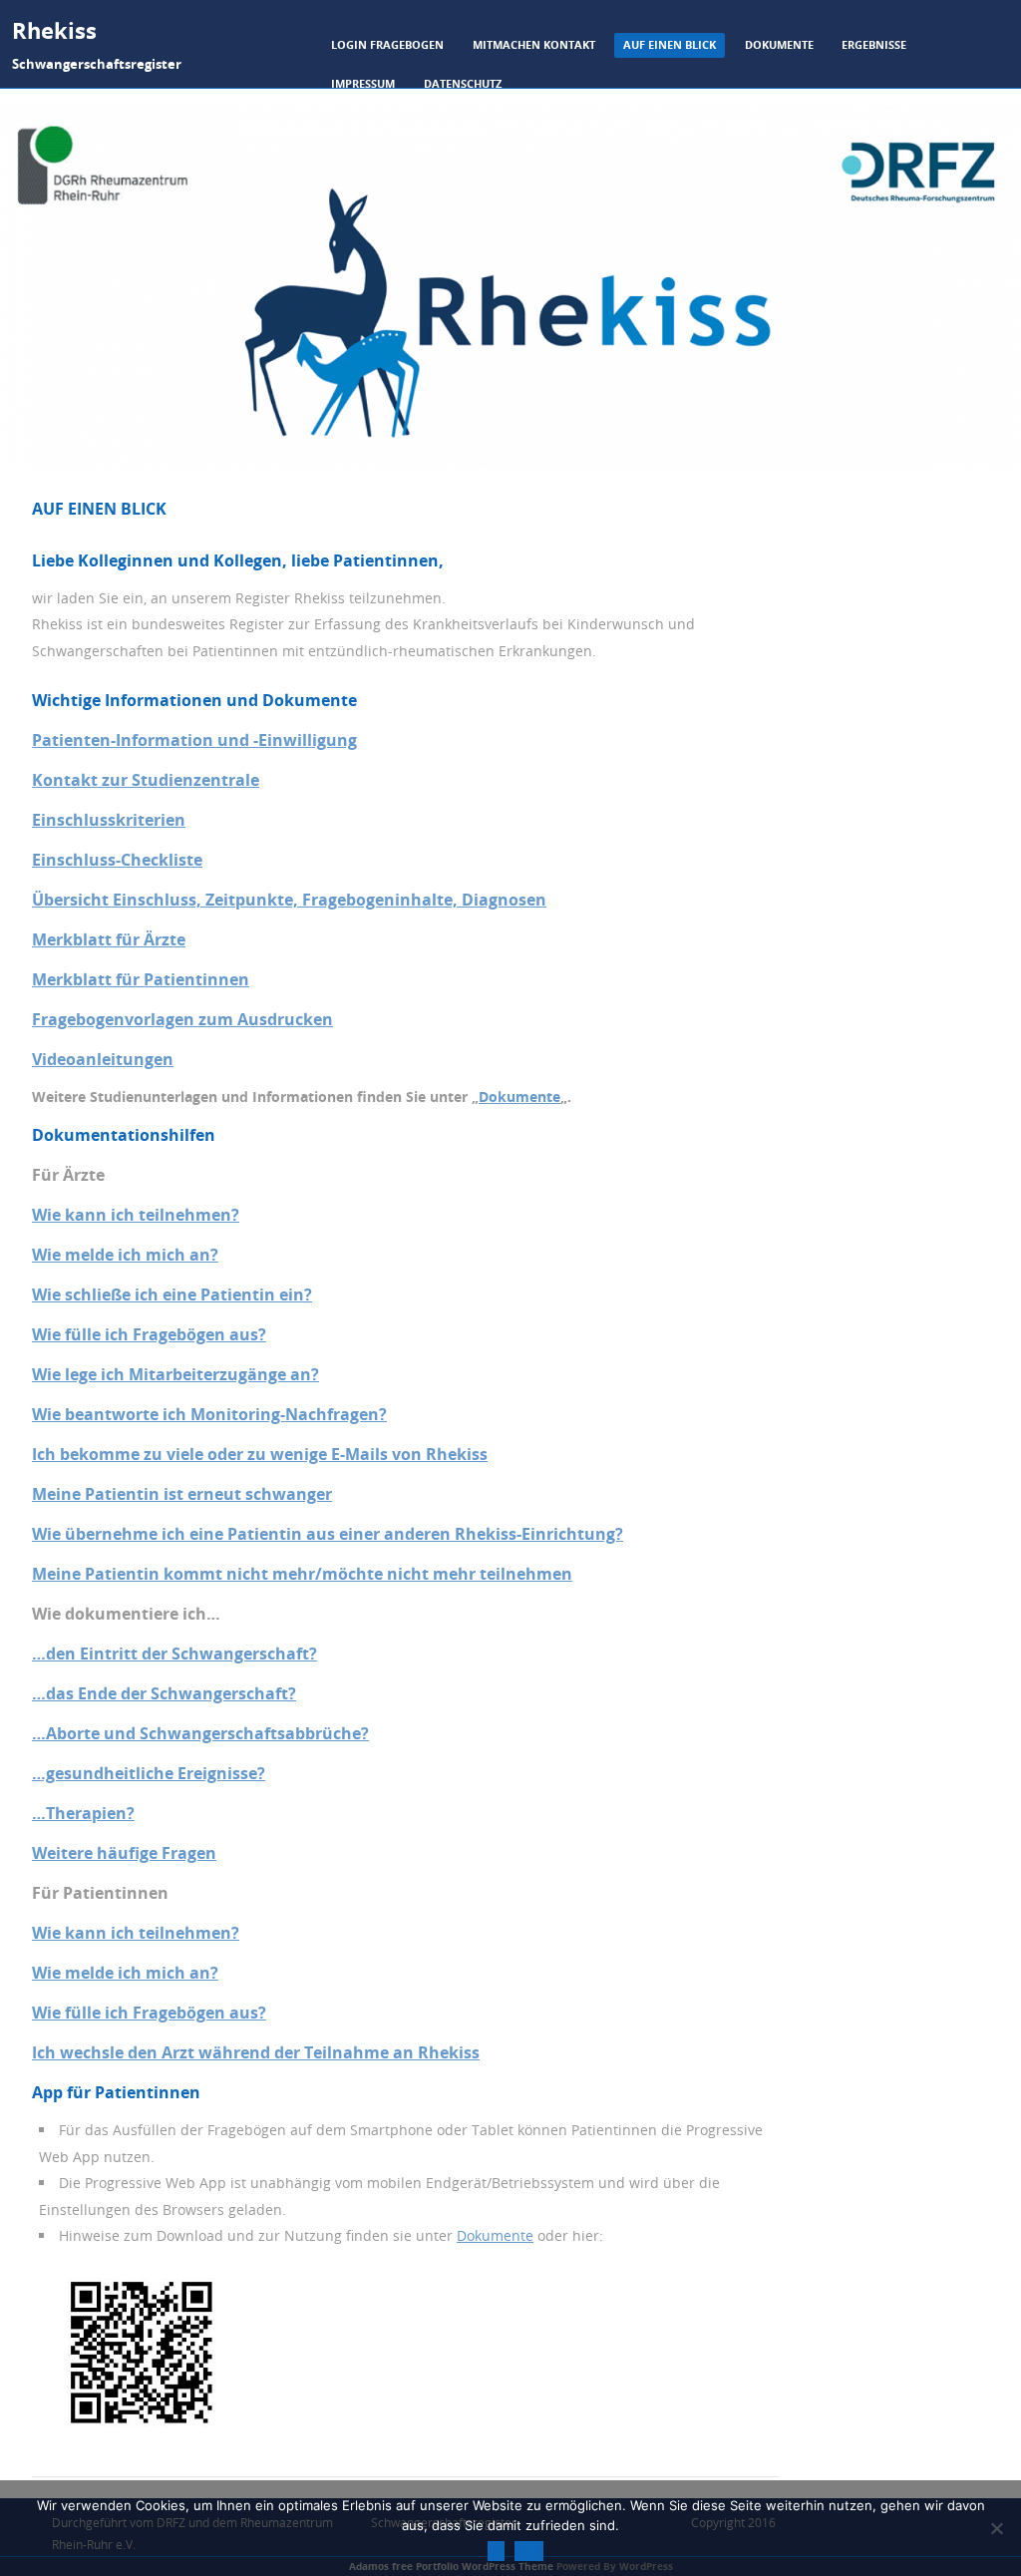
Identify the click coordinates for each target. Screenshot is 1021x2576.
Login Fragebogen (387, 44)
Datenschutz (463, 83)
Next (986, 488)
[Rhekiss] (510, 463)
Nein (529, 2551)
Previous (35, 488)
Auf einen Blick (670, 44)
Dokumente (779, 44)
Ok (496, 2551)
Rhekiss (54, 30)
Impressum (363, 83)
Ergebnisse (874, 44)
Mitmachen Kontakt (534, 44)
